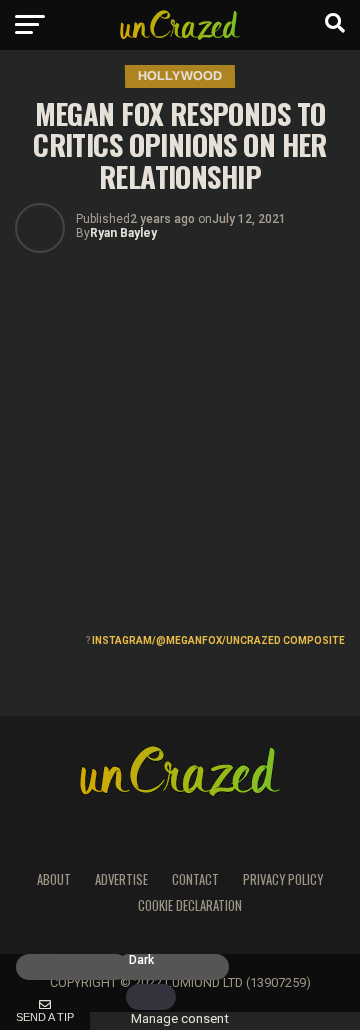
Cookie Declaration (190, 905)
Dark (141, 960)
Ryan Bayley (123, 233)
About (54, 879)
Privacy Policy (283, 879)
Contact (195, 879)
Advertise (121, 879)
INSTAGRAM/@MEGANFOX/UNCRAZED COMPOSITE (218, 640)
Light (42, 960)
